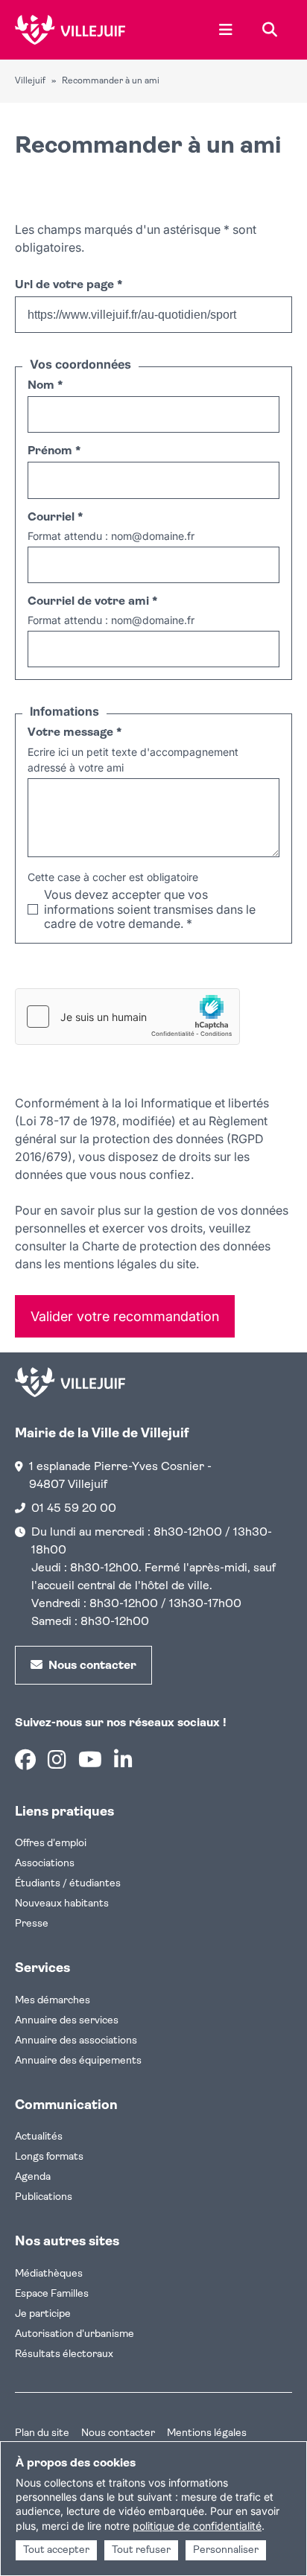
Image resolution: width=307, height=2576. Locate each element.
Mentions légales (207, 2433)
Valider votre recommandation (125, 1316)
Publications (44, 2197)
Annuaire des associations (76, 2041)
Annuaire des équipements (78, 2061)
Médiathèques (49, 2274)
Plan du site (42, 2433)
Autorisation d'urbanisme (75, 2334)
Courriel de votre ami (92, 602)
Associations (45, 1864)
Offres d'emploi (51, 1844)
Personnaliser (226, 2550)
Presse (32, 1924)
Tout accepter (56, 2550)
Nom (45, 386)
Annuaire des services (67, 2021)
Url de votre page (69, 285)
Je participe (43, 2314)
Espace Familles (52, 2294)
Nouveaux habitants (62, 1904)
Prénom (54, 451)
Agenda (33, 2177)
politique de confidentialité (197, 2526)
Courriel (55, 518)
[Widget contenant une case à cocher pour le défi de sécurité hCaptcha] (127, 1017)
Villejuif (30, 81)
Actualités (39, 2137)
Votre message (75, 733)
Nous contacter (118, 2433)
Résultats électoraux (64, 2354)
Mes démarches (53, 2001)
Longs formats (49, 2157)
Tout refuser (141, 2550)
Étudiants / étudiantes (68, 1884)
